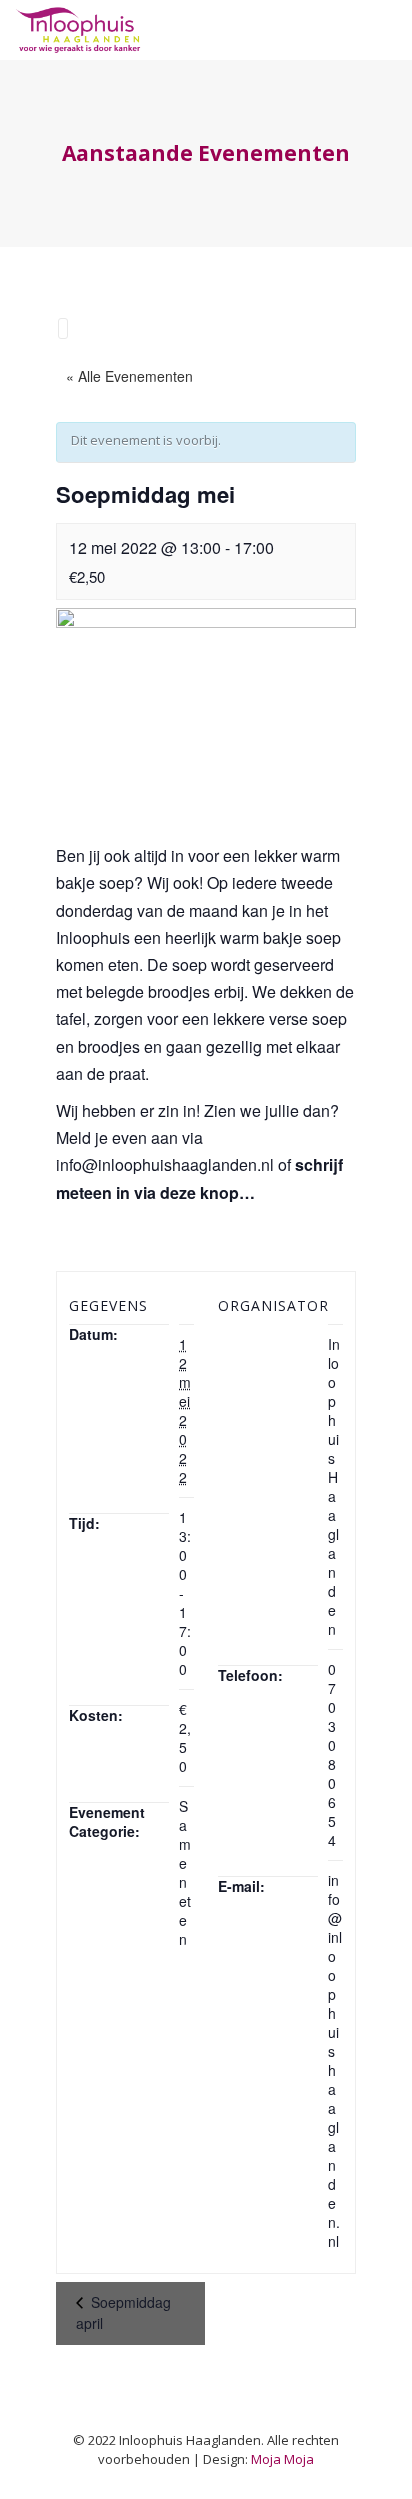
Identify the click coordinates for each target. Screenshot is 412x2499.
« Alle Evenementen (129, 376)
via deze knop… (194, 1192)
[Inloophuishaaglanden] (78, 30)
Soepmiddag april (123, 2312)
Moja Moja (282, 2459)
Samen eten (185, 1872)
